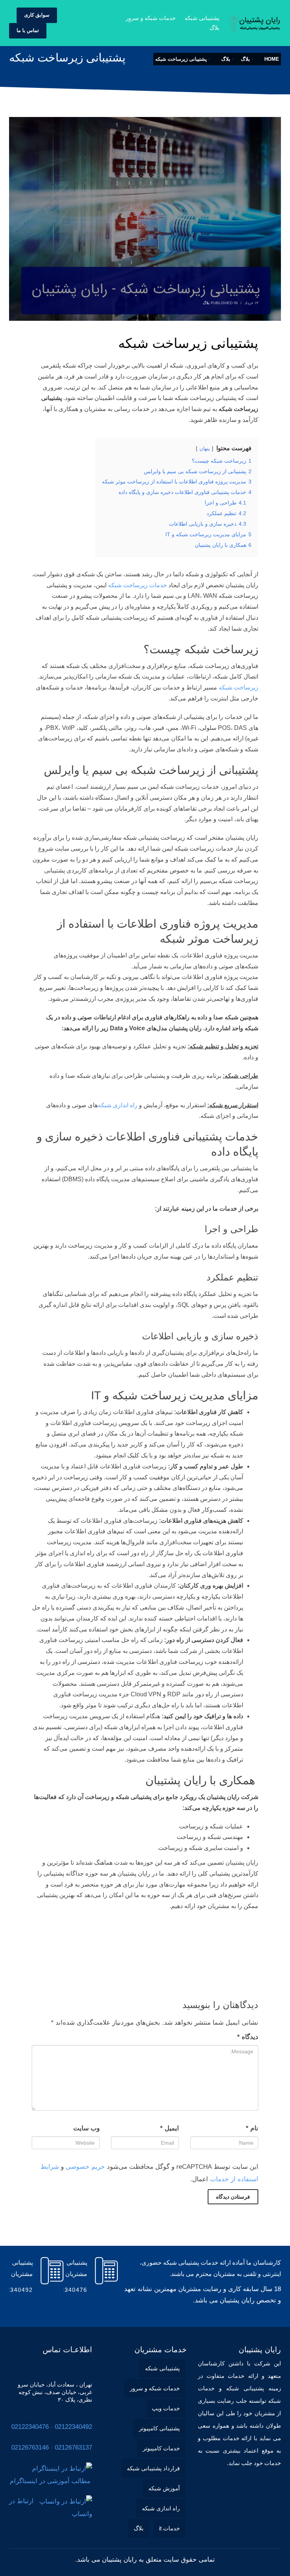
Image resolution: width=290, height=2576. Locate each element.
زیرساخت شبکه (238, 687)
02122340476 (30, 2427)
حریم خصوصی (85, 2167)
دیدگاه (248, 2037)
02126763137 (73, 2448)
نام (252, 2128)
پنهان (205, 449)
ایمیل (170, 2128)
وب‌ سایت (86, 2128)
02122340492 (73, 2427)
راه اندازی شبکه (118, 1105)
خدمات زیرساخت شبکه (137, 585)
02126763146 (30, 2448)
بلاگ (206, 303)
